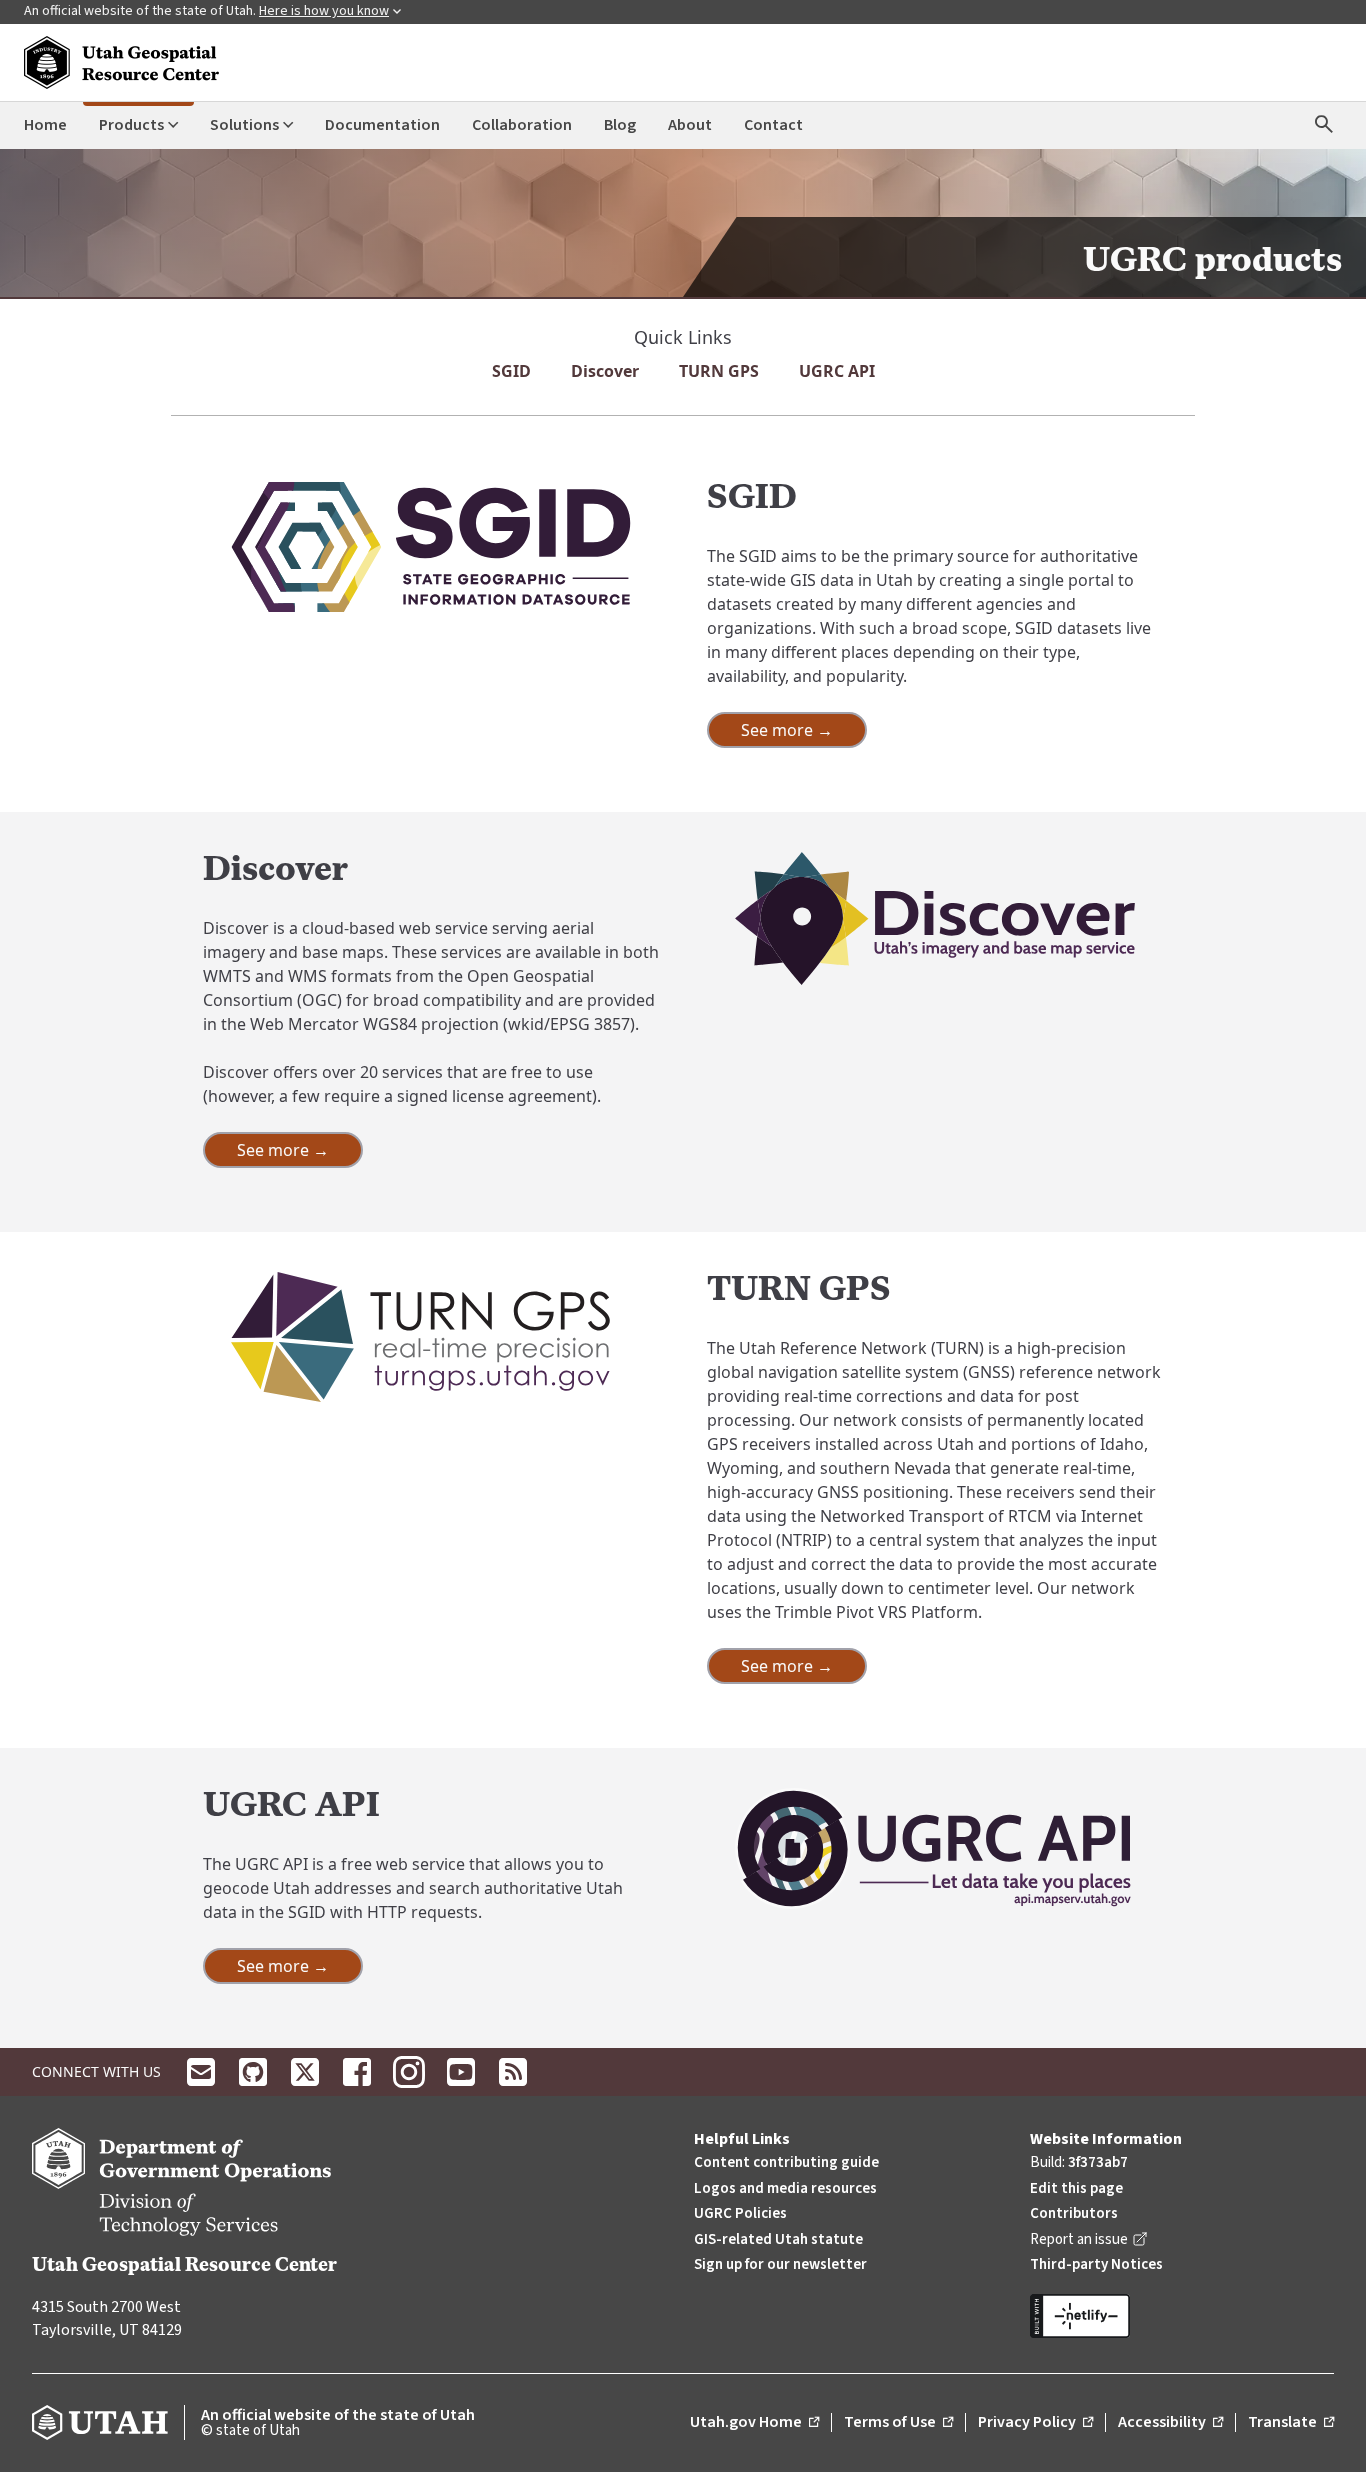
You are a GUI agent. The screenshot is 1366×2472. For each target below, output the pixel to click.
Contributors (1074, 2213)
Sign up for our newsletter (780, 2264)
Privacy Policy (1035, 2423)
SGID (511, 371)
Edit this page (1076, 2188)
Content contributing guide (786, 2162)
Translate (1291, 2423)
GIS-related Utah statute (778, 2239)
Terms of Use (898, 2423)
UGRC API (837, 371)
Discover (605, 371)
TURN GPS (719, 371)
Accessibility (1170, 2423)
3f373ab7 (1098, 2162)
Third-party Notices (1096, 2264)
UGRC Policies (740, 2213)
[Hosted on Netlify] (1182, 2316)
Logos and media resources (785, 2188)
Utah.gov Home (754, 2423)
